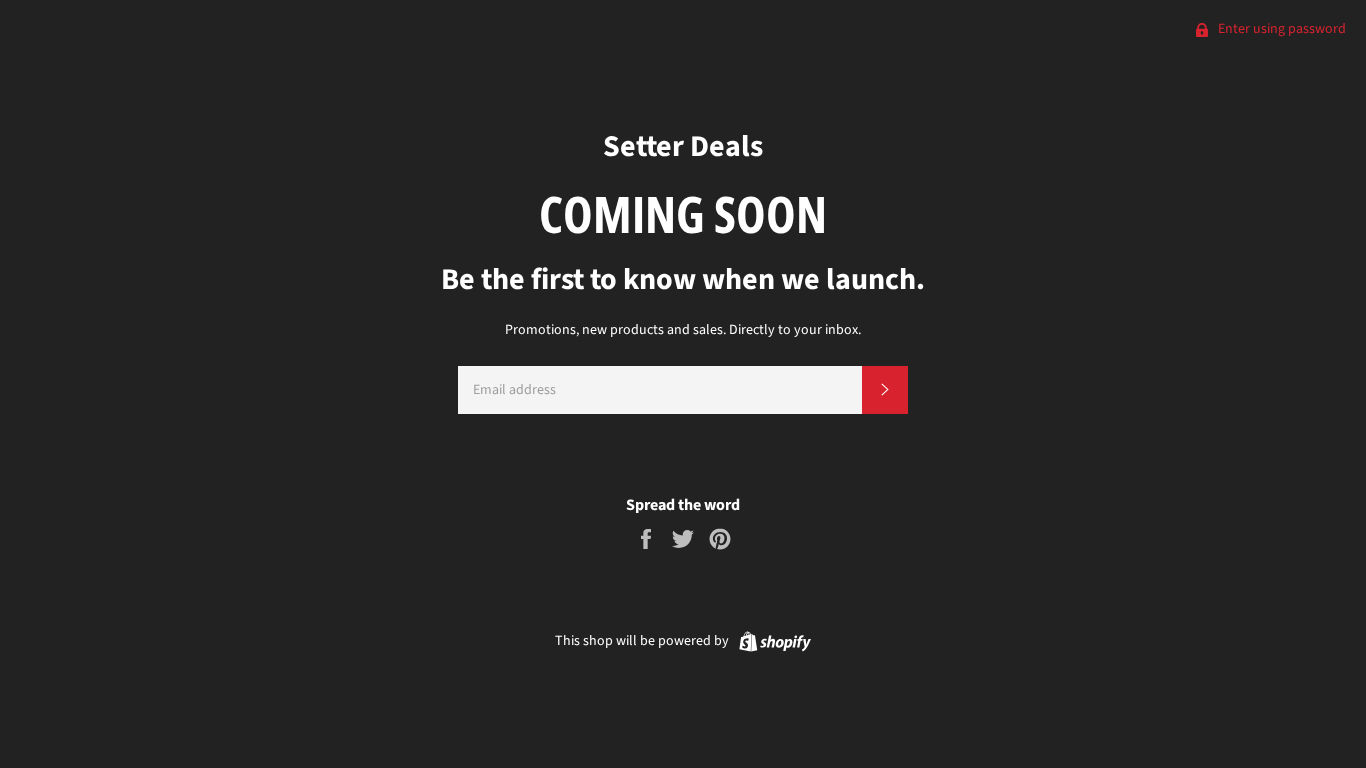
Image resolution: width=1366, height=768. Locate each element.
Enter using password (1280, 29)
